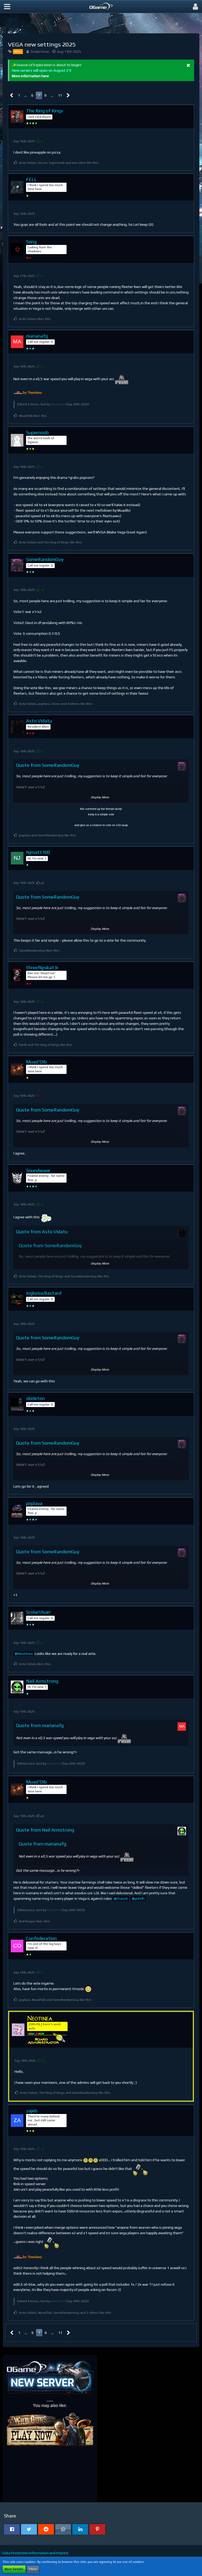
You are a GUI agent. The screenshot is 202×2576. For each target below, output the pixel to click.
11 (60, 95)
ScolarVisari (40, 51)
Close (33, 2569)
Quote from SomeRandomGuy (48, 765)
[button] (7, 7)
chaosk (122, 1898)
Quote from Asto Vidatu (42, 1232)
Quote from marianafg (40, 1725)
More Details (14, 2569)
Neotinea (58, 404)
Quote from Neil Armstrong (45, 1830)
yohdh (140, 1898)
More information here (30, 76)
